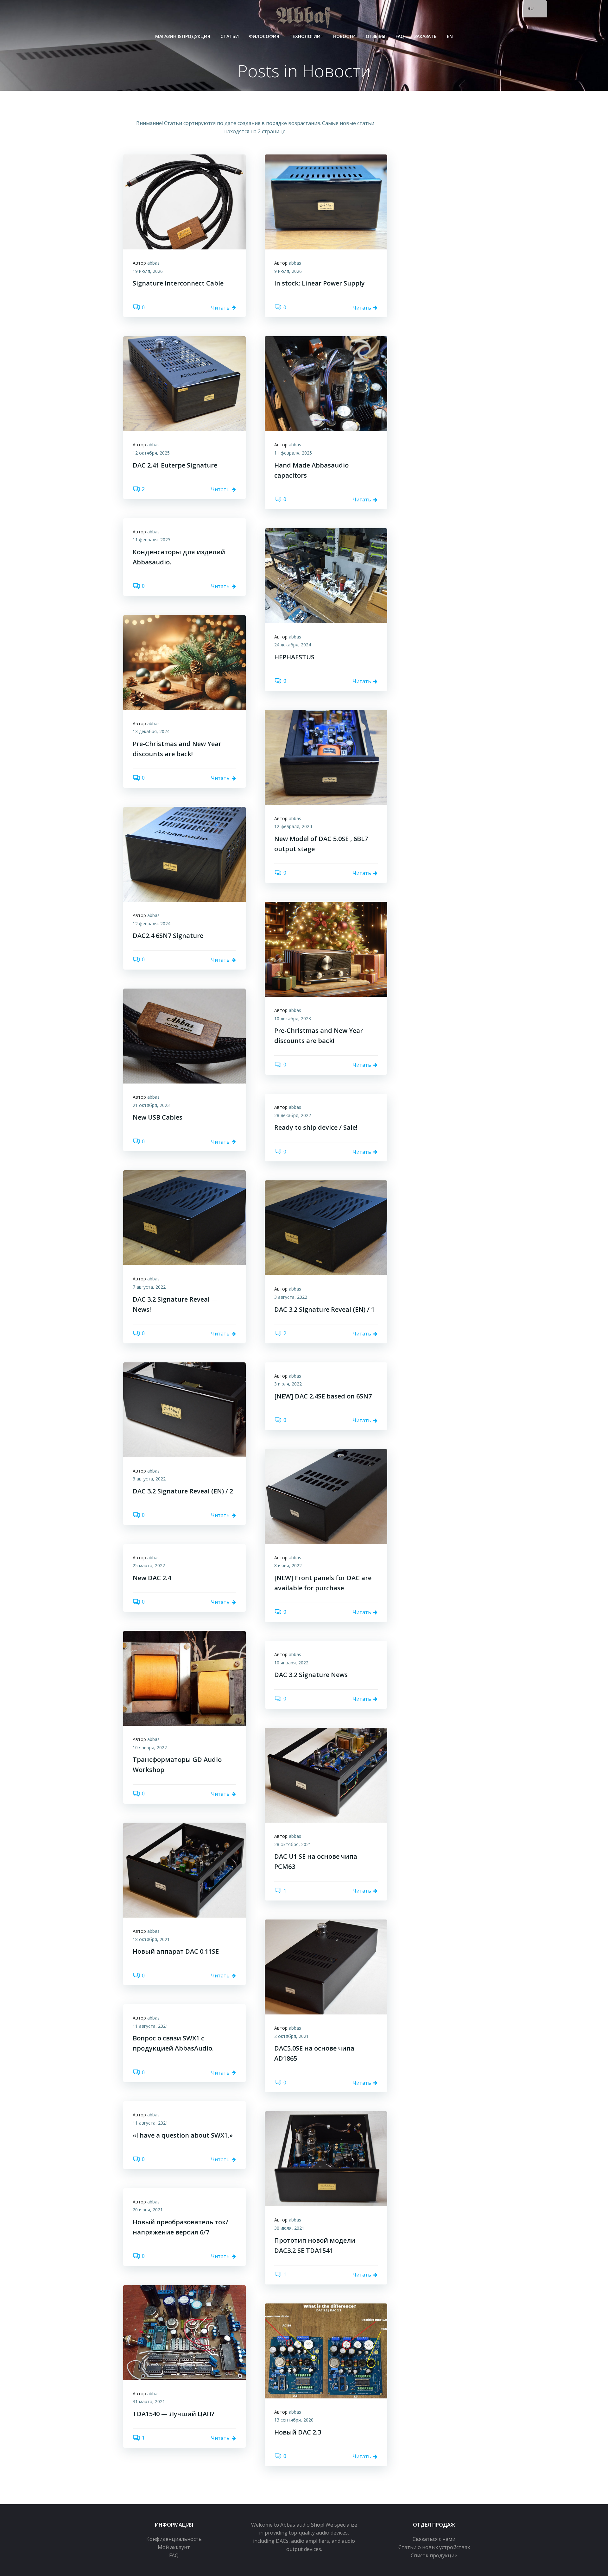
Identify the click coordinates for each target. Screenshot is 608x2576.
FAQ (400, 36)
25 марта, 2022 (149, 1565)
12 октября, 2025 (151, 453)
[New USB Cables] (184, 1035)
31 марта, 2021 (149, 2401)
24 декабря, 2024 (293, 645)
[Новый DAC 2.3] (326, 2350)
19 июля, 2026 (148, 271)
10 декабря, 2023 (293, 1018)
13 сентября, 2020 (294, 2420)
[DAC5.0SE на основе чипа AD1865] (326, 1967)
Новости (344, 36)
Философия (264, 36)
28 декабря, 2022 (293, 1115)
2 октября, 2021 (291, 2036)
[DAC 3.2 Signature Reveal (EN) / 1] (326, 1228)
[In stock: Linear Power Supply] (326, 202)
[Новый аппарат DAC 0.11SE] (184, 1869)
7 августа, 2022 (149, 1287)
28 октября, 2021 (293, 1844)
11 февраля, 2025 (293, 453)
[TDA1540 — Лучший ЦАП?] (184, 2332)
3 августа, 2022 (291, 1297)
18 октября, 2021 (151, 1939)
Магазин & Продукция (183, 36)
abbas (153, 263)
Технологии (305, 36)
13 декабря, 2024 (151, 731)
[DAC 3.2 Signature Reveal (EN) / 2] (184, 1409)
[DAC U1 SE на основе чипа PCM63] (326, 1775)
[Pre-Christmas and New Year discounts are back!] (184, 662)
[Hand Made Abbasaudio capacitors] (326, 383)
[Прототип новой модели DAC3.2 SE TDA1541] (326, 2158)
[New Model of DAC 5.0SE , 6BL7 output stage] (326, 757)
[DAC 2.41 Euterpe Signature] (184, 383)
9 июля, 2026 (288, 271)
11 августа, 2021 (150, 2026)
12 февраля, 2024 (293, 826)
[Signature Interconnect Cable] (184, 202)
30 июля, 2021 (289, 2228)
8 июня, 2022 (288, 1565)
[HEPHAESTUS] (326, 575)
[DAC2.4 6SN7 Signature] (184, 854)
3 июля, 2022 (288, 1384)
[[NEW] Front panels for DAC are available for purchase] (326, 1496)
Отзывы (376, 36)
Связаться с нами (434, 2539)
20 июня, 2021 (148, 2210)
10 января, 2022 (150, 1747)
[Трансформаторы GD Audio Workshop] (184, 1678)
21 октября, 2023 (151, 1105)
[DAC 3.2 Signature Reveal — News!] (184, 1217)
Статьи (230, 36)
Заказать (425, 36)
